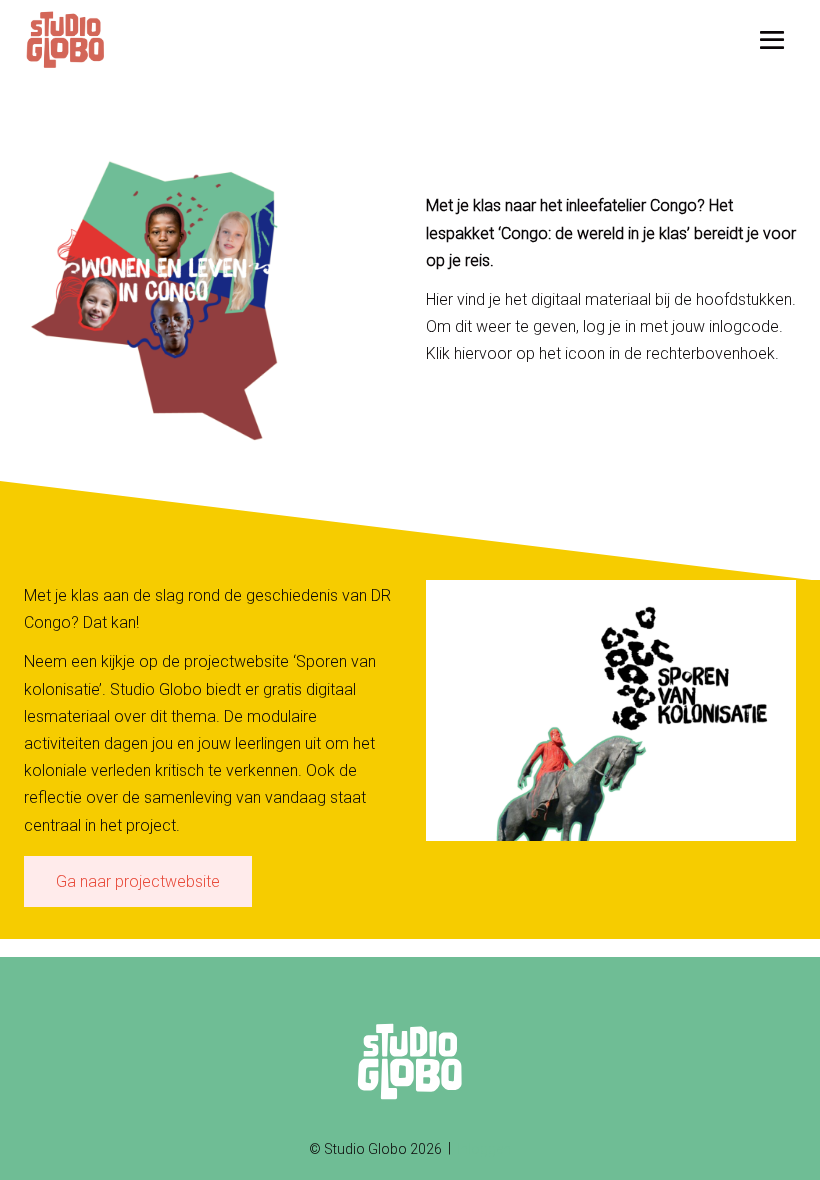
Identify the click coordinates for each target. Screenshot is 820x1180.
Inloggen (484, 1149)
